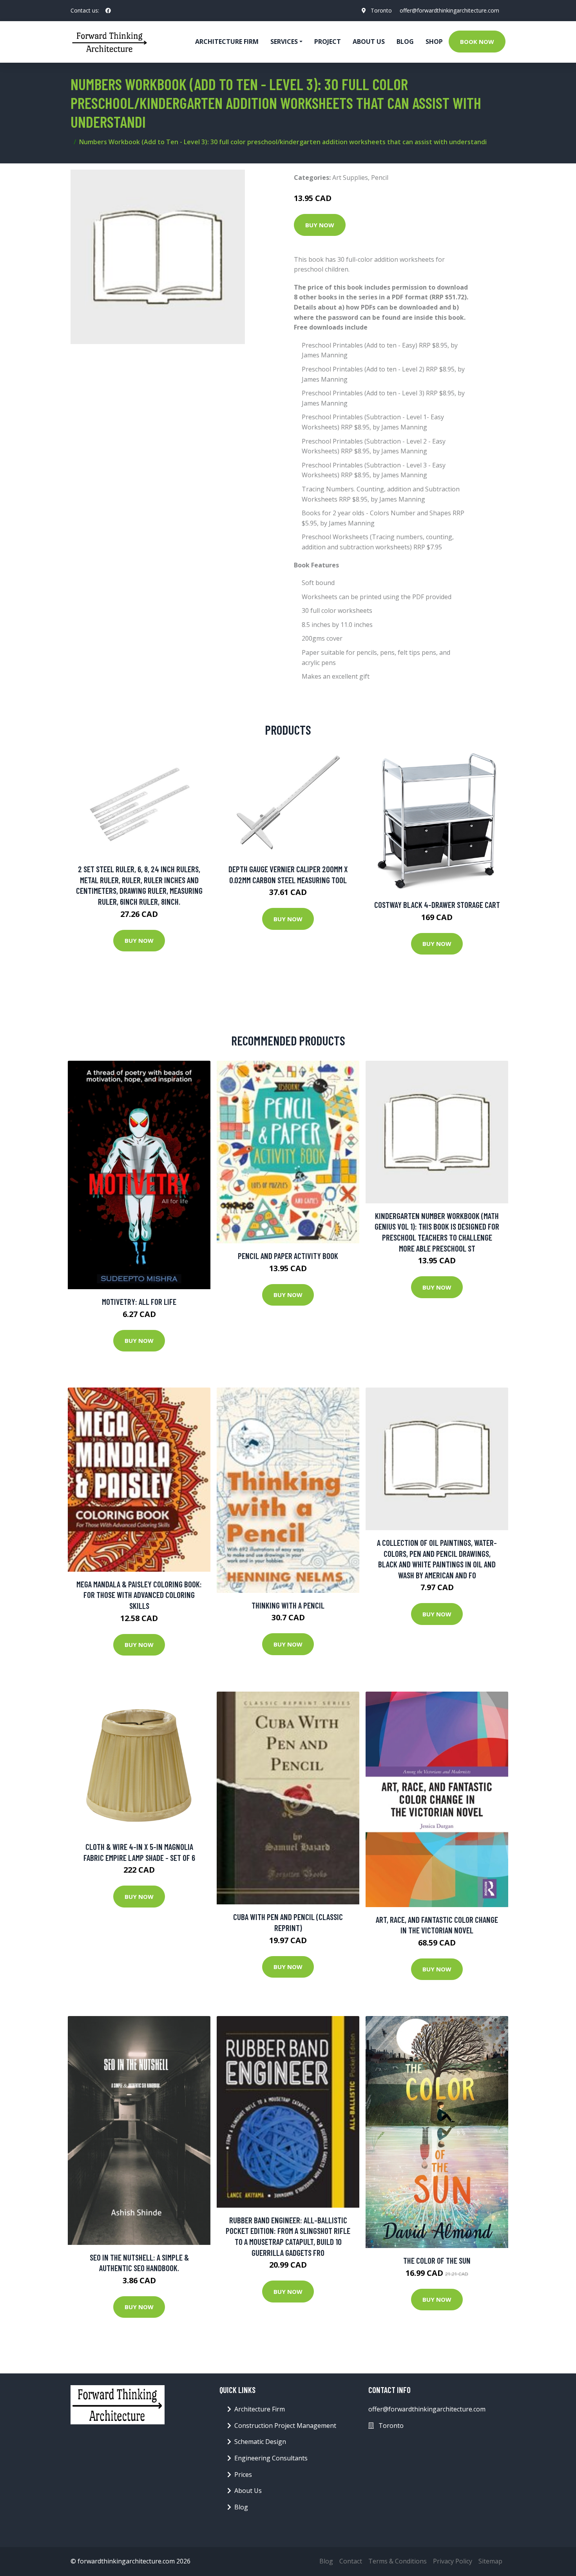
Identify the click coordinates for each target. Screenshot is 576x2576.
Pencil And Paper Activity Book (288, 1256)
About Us (369, 42)
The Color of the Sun (437, 2260)
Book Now (477, 42)
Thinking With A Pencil (288, 1605)
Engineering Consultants (271, 2458)
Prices (243, 2475)
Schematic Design (260, 2442)
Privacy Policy (453, 2561)
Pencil (380, 178)
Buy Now (320, 225)
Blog (405, 42)
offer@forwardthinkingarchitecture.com (449, 10)
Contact (351, 2561)
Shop (434, 42)
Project (328, 42)
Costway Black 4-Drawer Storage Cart (437, 905)
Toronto (381, 10)
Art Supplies (350, 178)
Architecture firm (227, 42)
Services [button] (284, 42)
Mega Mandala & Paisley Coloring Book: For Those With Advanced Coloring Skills (139, 1595)
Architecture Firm (260, 2409)
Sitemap (490, 2561)
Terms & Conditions (398, 2561)
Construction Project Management (285, 2426)
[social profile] (108, 11)
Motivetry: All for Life (139, 1302)
